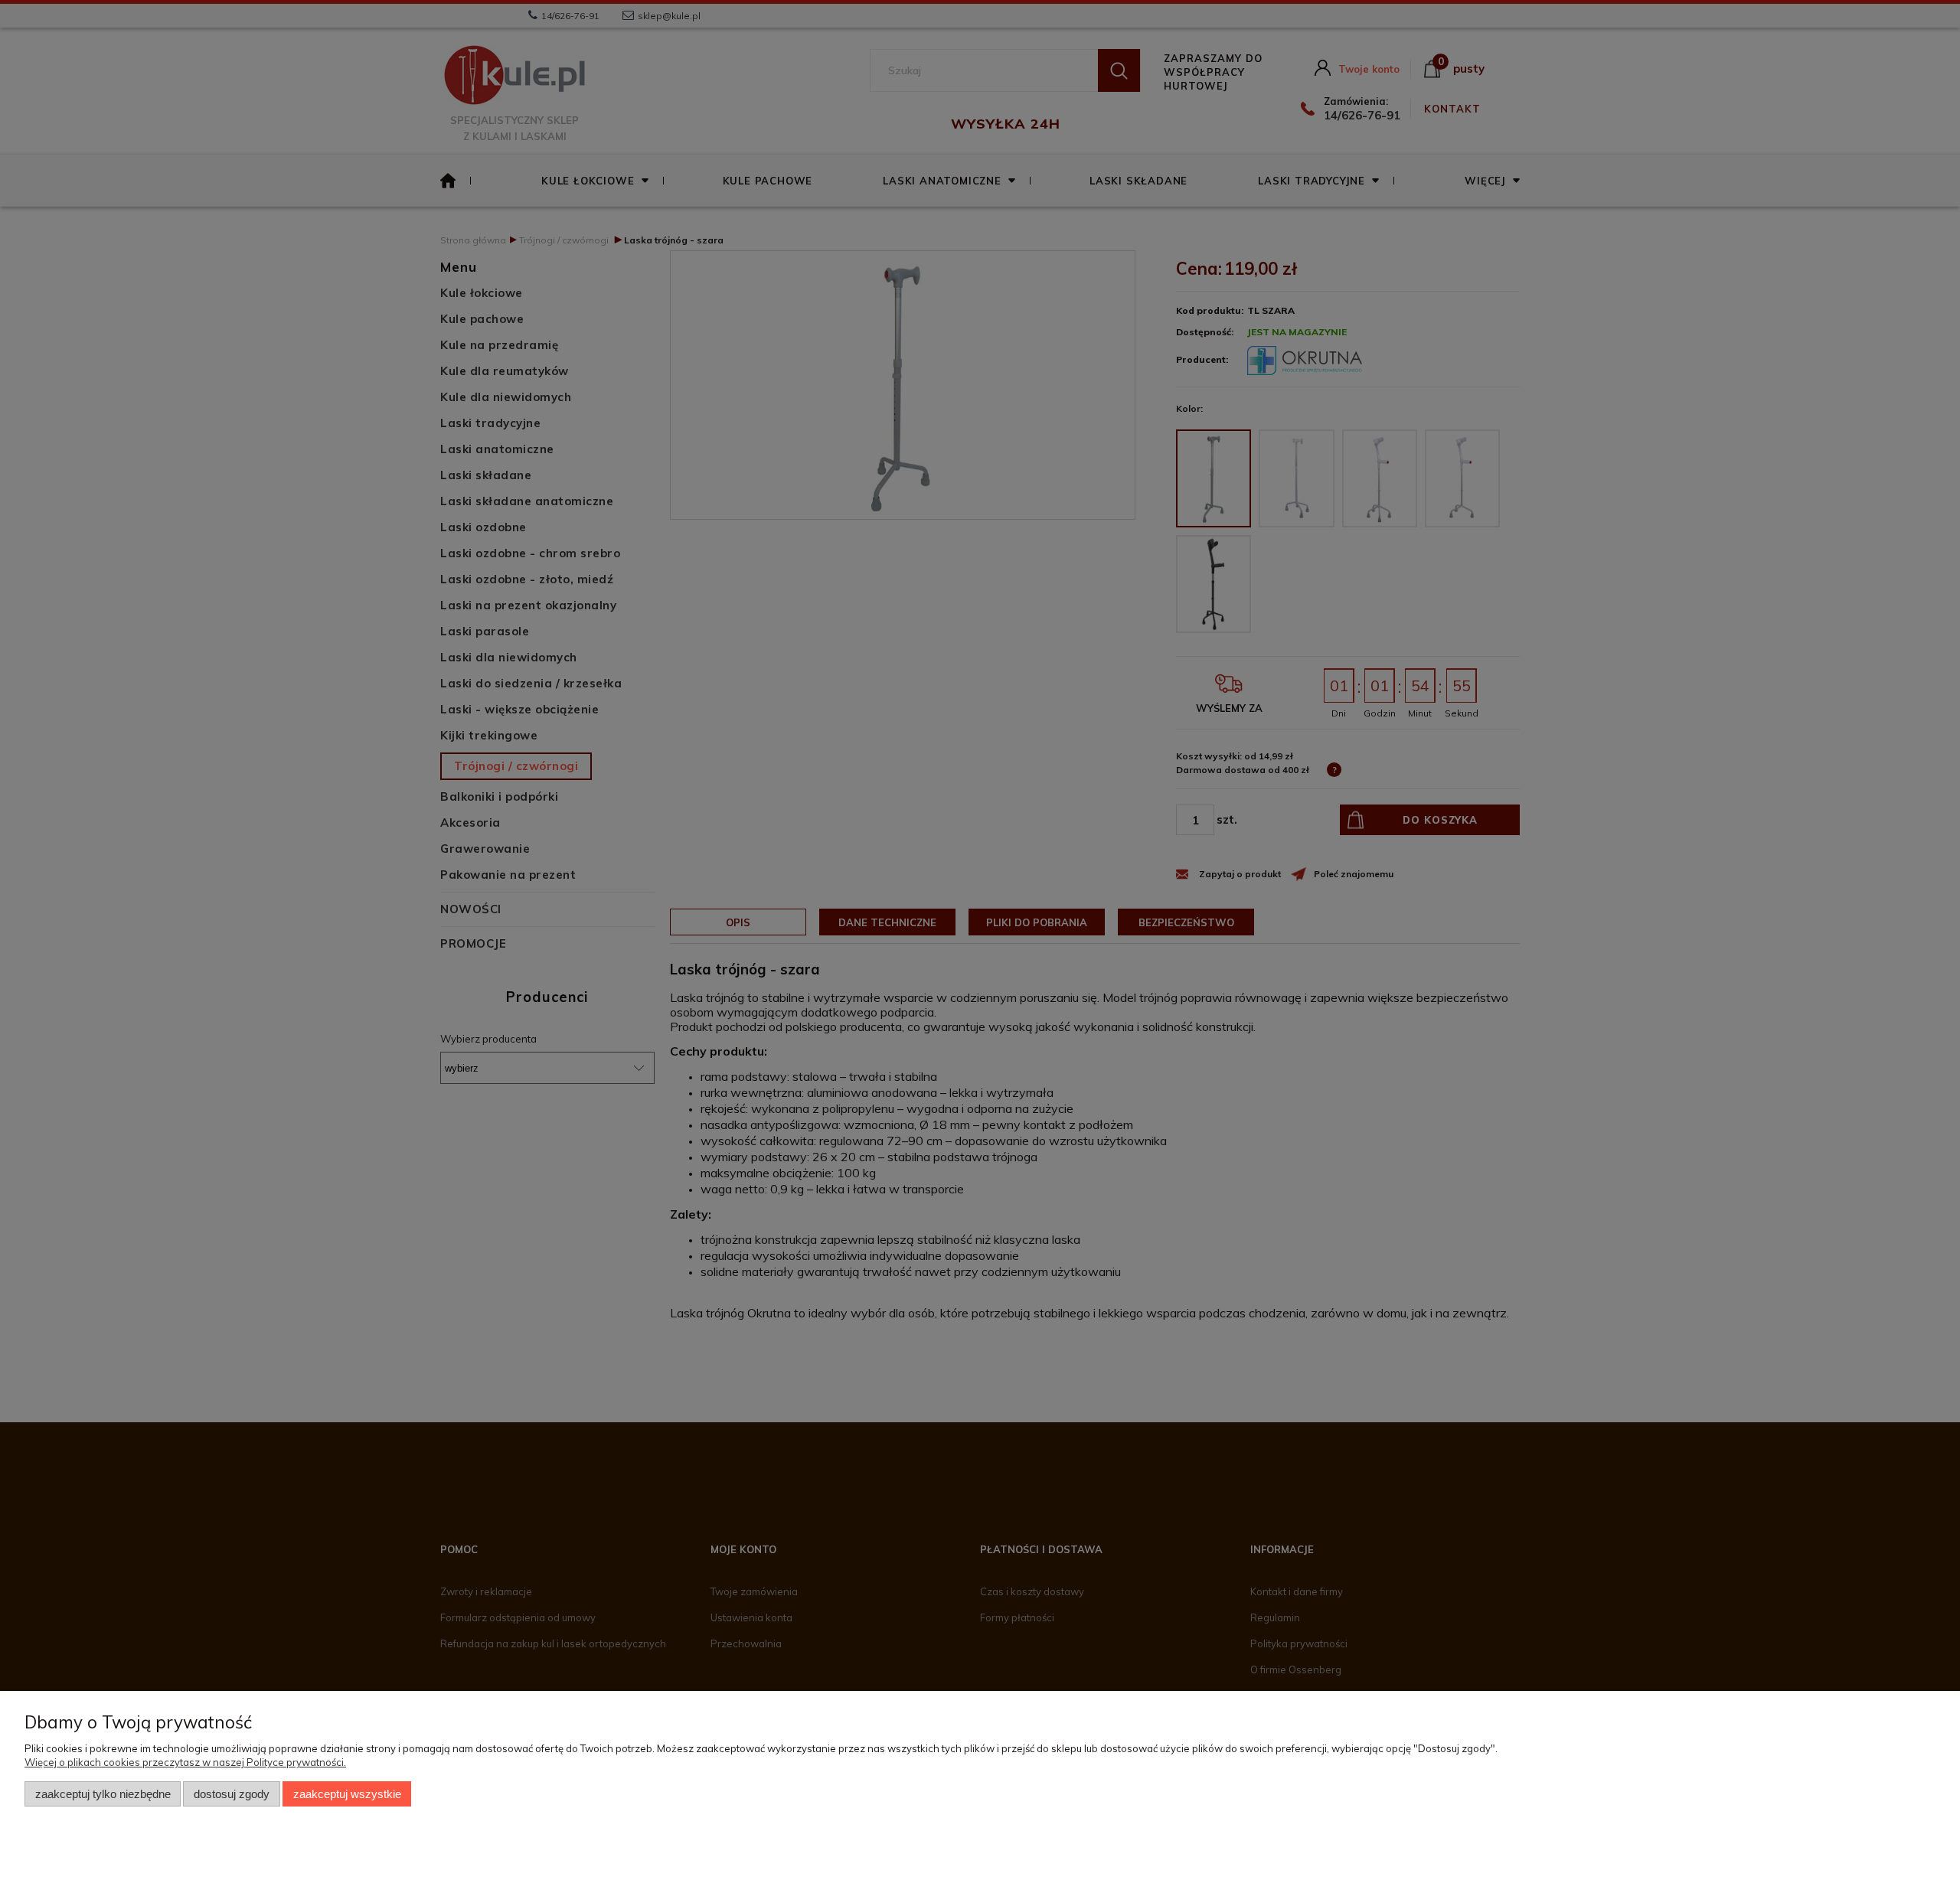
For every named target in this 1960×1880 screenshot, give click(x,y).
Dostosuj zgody (232, 1794)
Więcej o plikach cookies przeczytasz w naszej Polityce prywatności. (185, 1762)
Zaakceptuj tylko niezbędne (103, 1794)
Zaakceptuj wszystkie (347, 1794)
